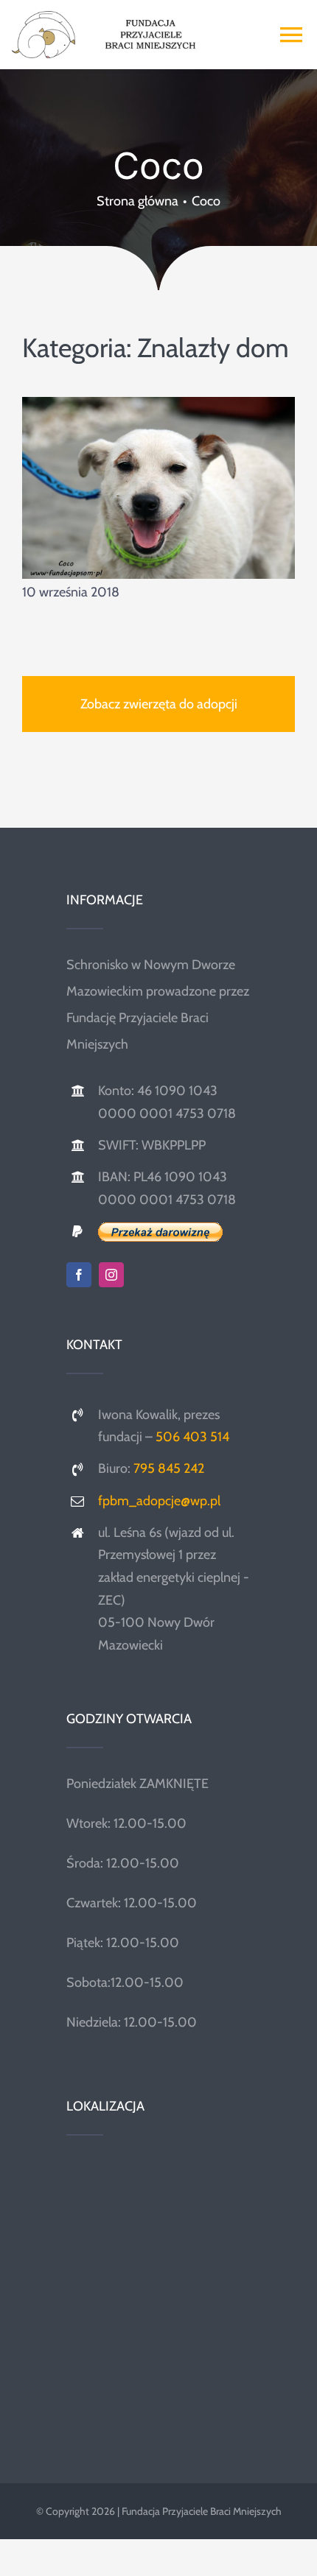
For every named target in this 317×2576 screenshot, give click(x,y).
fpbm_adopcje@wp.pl (159, 1501)
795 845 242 (169, 1468)
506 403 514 (192, 1437)
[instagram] (111, 1275)
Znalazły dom (213, 348)
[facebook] (79, 1275)
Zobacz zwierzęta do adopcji (159, 704)
